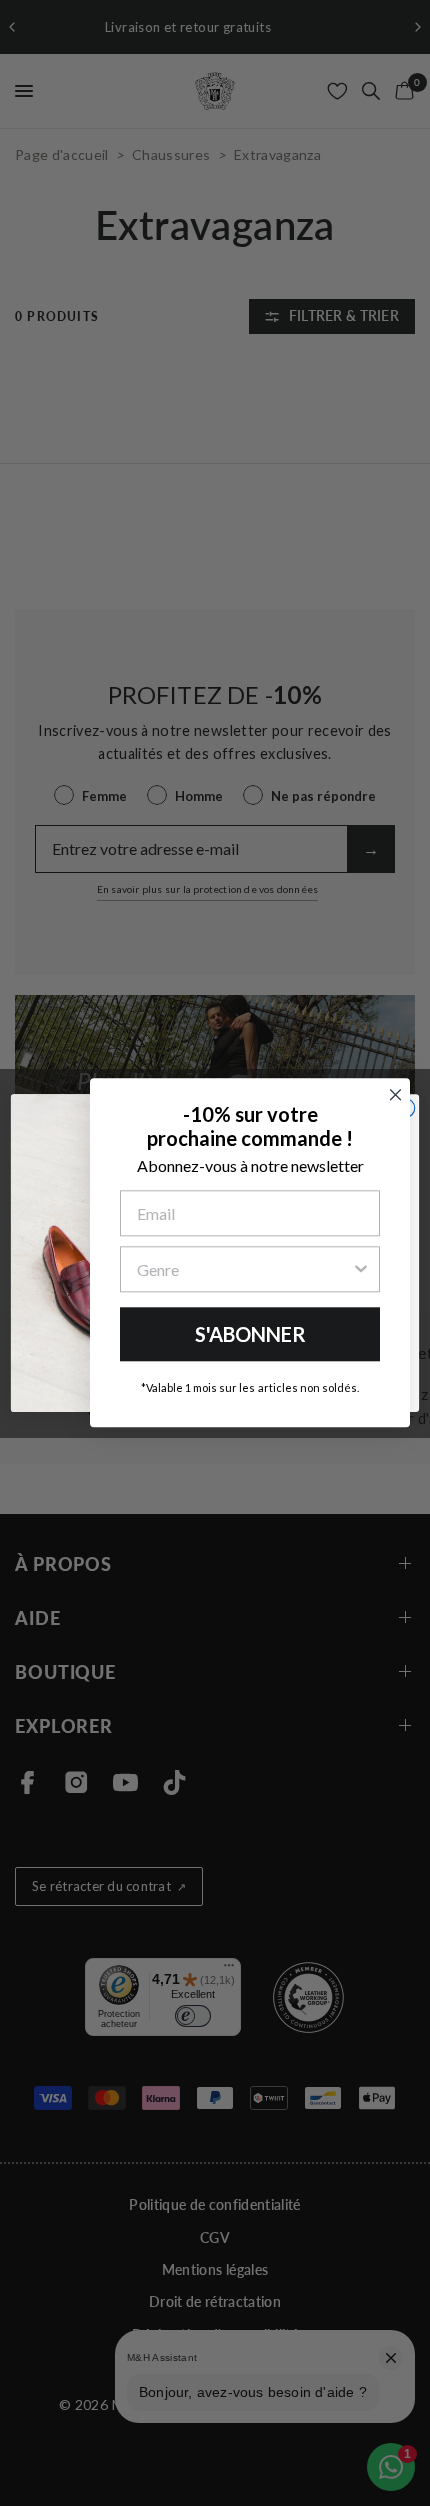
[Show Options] (361, 1269)
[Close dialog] (395, 1094)
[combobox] (244, 1269)
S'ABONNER (250, 1334)
